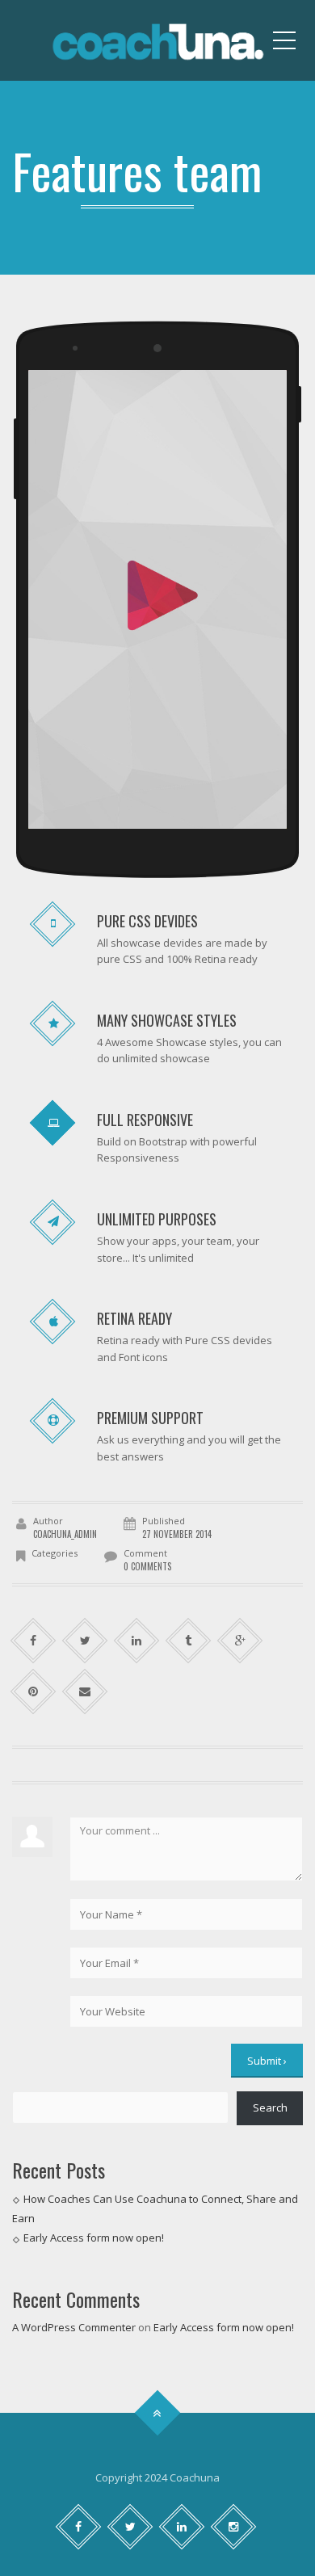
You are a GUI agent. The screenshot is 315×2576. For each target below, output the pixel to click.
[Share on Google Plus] (240, 1641)
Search (270, 2107)
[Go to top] (158, 2413)
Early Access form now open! (94, 2238)
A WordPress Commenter (74, 2327)
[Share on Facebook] (34, 1641)
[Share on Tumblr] (189, 1641)
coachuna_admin (65, 1534)
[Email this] (85, 1692)
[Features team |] (157, 40)
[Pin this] (34, 1692)
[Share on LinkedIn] (137, 1641)
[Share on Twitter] (85, 1641)
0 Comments (147, 1566)
